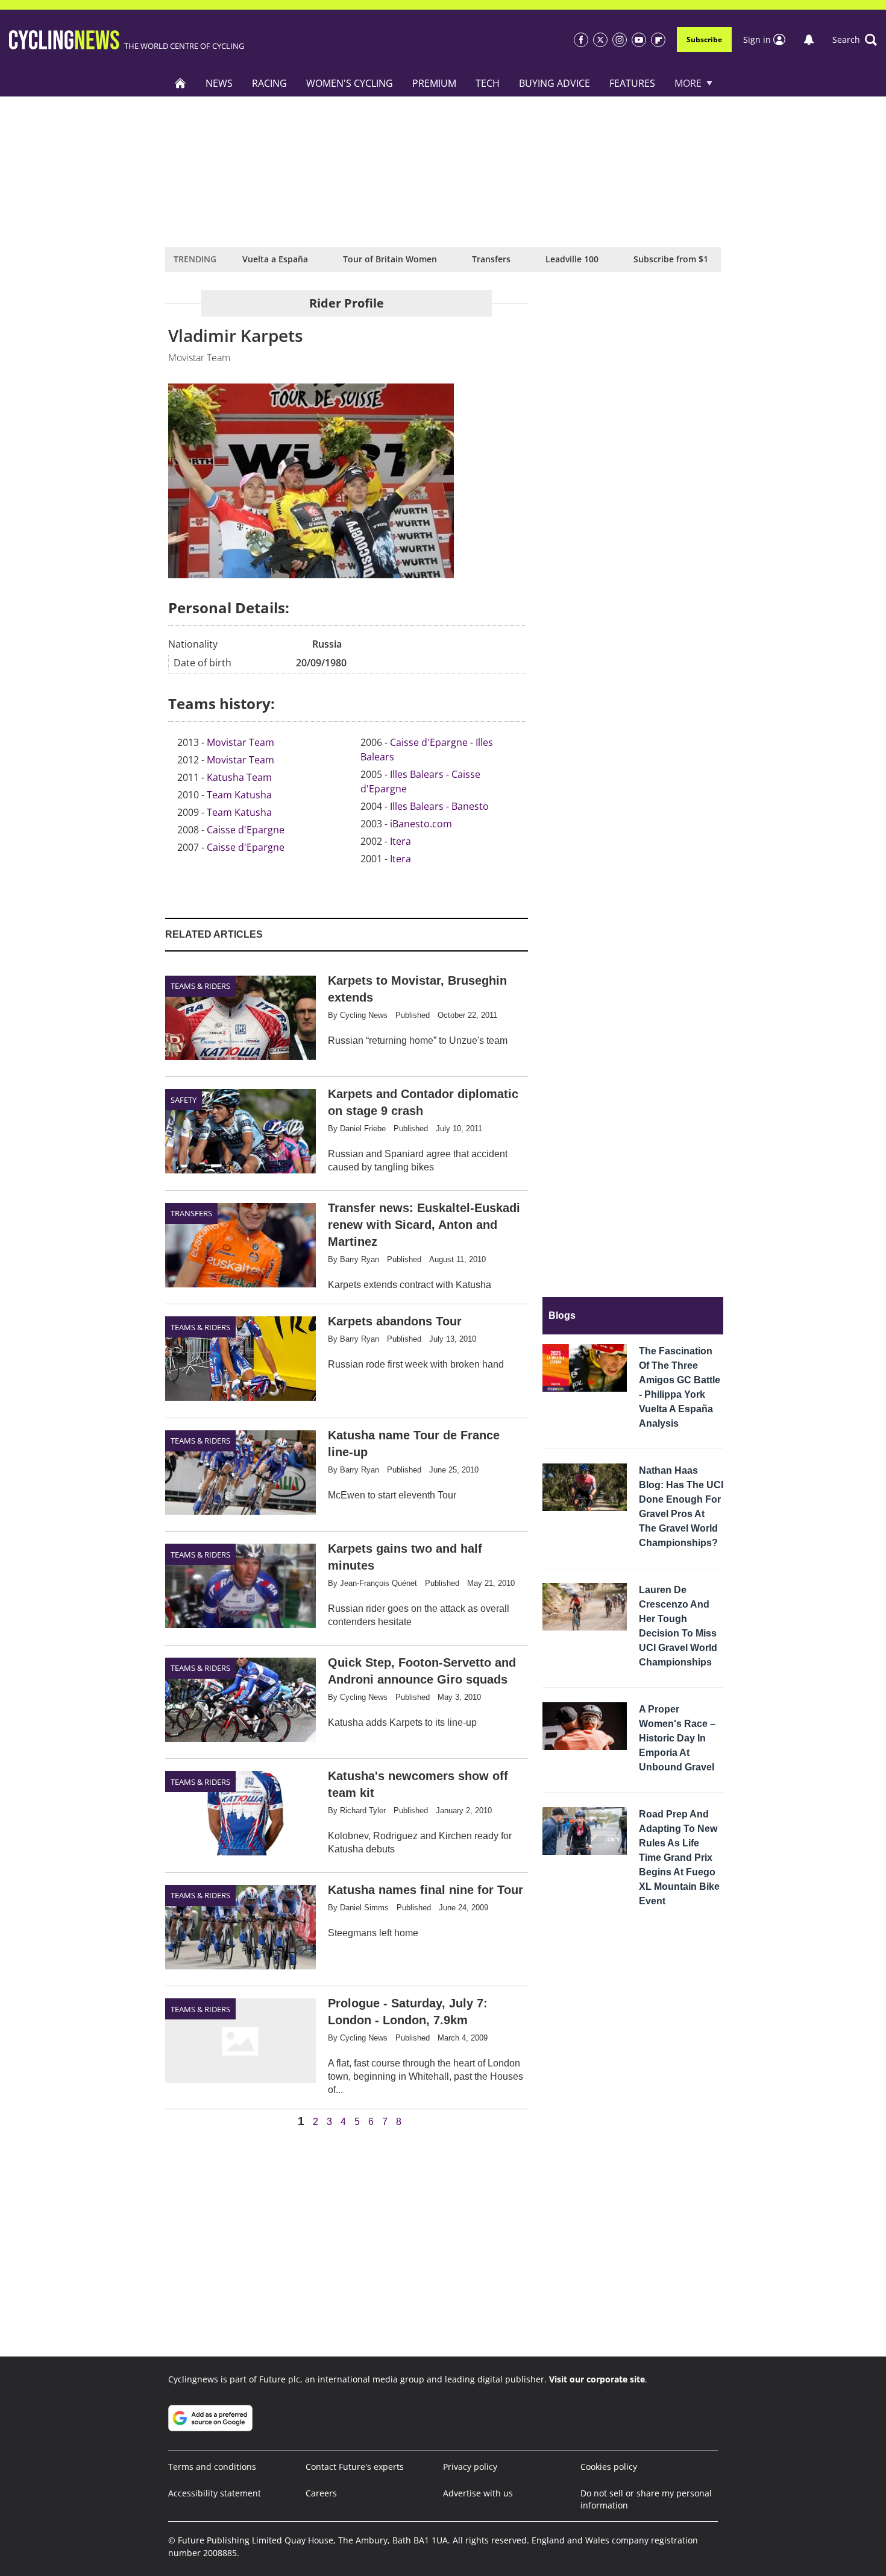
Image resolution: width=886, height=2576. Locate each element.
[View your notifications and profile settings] (809, 40)
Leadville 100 (572, 259)
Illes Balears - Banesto (439, 806)
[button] (855, 40)
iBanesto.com (421, 824)
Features (632, 83)
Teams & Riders (200, 986)
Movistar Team (240, 742)
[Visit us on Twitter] (600, 40)
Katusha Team (239, 777)
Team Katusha (239, 795)
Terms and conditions (212, 2467)
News (219, 83)
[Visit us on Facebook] (581, 40)
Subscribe (704, 39)
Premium (434, 83)
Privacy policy (470, 2467)
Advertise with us (478, 2493)
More (688, 83)
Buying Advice (555, 83)
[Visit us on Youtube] (639, 40)
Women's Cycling (350, 83)
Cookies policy (609, 2467)
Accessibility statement (215, 2493)
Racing (269, 83)
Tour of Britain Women (390, 259)
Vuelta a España (275, 259)
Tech (488, 83)
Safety (184, 1100)
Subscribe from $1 (671, 259)
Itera (401, 841)
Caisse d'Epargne (246, 830)
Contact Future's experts (355, 2467)
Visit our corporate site (597, 2379)
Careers (321, 2493)
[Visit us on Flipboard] (658, 40)
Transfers (491, 259)
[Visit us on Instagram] (620, 40)
